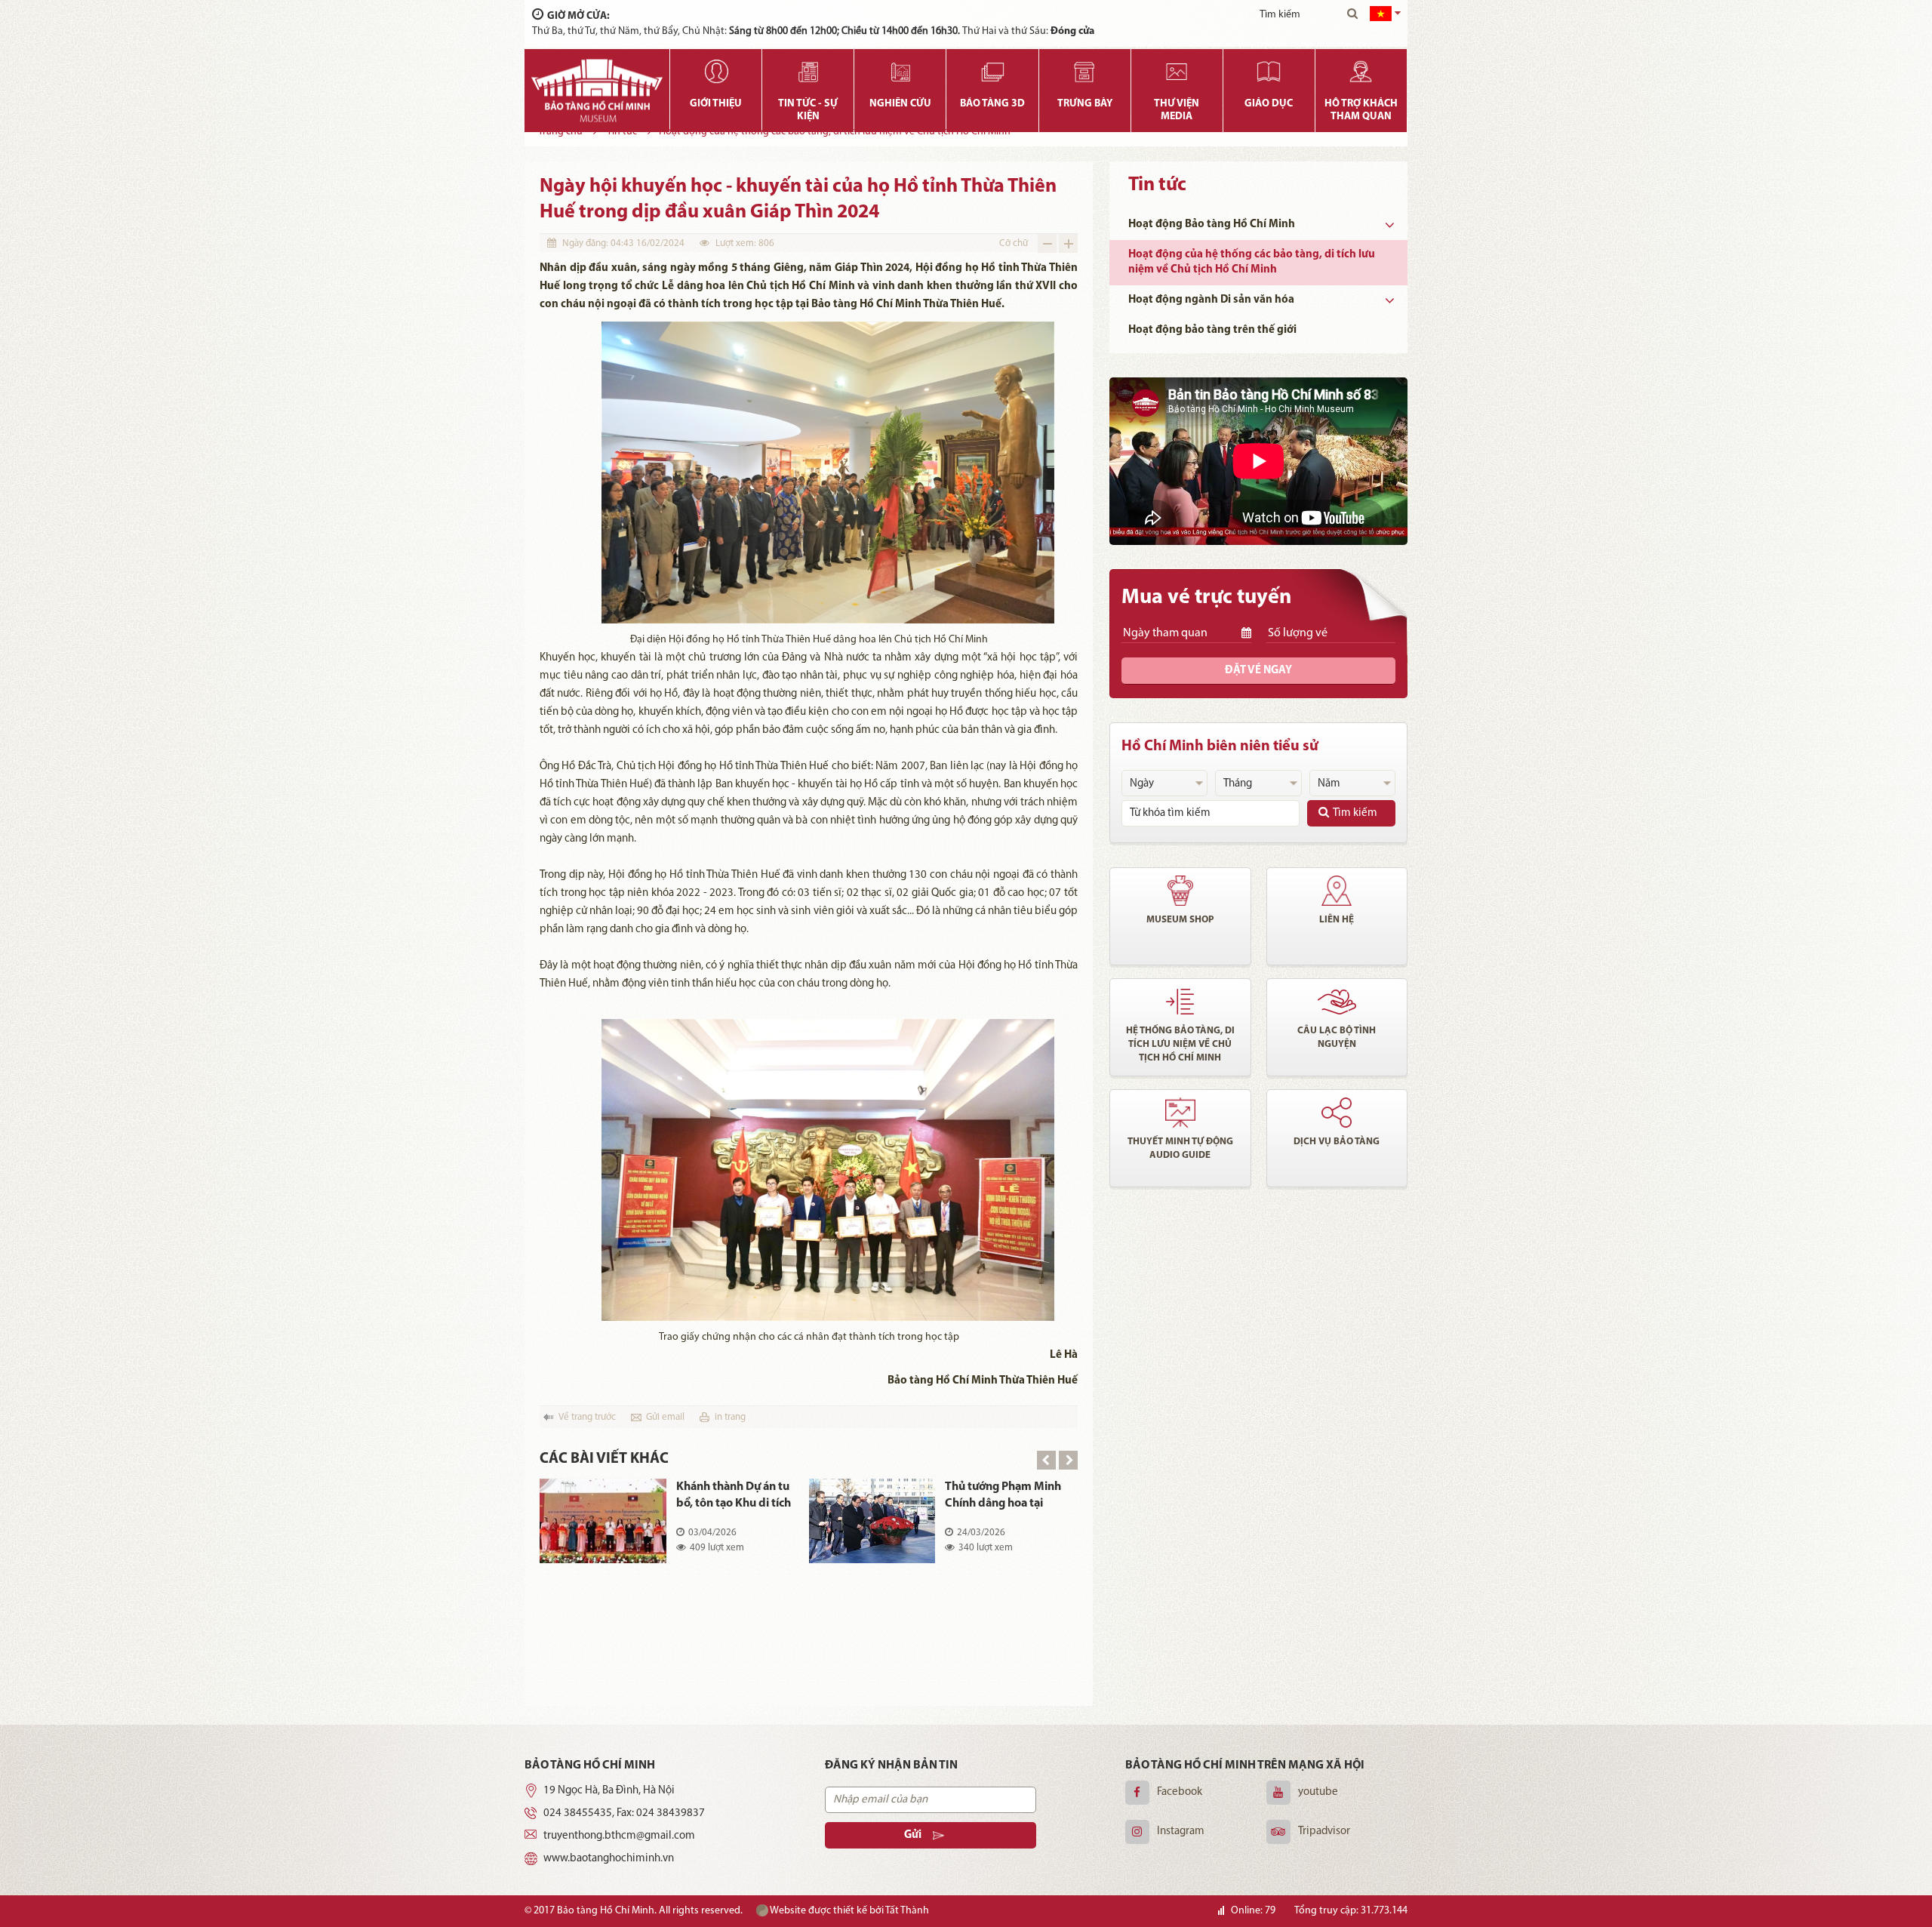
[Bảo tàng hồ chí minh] (597, 91)
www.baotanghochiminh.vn (609, 1859)
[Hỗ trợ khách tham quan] (1361, 72)
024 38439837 (671, 1813)
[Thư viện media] (1177, 72)
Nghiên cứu (900, 104)
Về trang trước (587, 1417)
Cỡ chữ (1014, 243)
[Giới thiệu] (716, 72)
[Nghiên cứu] (900, 72)
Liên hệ (1337, 920)
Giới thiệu (716, 104)
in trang (730, 1417)
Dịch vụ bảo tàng (1337, 1142)
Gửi (913, 1835)
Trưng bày (1085, 104)
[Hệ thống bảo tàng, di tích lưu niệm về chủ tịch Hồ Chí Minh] (1180, 1002)
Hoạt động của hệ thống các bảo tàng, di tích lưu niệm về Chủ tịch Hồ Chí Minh (1252, 262)
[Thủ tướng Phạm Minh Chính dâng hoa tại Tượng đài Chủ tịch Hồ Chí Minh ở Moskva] (872, 1521)
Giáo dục (1269, 104)
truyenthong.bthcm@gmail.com (619, 1836)
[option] (809, 1532)
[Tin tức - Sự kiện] (808, 72)
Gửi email (665, 1417)
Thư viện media (1177, 110)
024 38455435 (578, 1813)
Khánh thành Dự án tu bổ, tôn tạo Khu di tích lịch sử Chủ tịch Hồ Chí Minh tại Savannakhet (734, 1496)
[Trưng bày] (1085, 72)
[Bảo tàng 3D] (992, 72)
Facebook (1180, 1792)
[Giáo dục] (1269, 72)
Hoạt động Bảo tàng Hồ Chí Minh (1212, 225)
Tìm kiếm (1355, 813)
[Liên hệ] (1337, 891)
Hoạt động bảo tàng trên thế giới (1212, 330)
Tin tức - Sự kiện (808, 110)
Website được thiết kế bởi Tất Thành (849, 1911)
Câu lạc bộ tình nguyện (1337, 1037)
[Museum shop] (1180, 891)
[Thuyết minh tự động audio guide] (1180, 1113)
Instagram (1181, 1832)
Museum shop (1180, 920)
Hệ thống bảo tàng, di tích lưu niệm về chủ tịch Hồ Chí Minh (1180, 1044)
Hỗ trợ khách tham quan (1361, 110)
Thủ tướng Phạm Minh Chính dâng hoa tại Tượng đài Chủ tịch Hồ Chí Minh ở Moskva (1003, 1496)
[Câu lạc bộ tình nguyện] (1337, 1002)
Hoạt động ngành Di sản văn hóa (1211, 300)
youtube (1318, 1792)
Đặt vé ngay (1258, 671)
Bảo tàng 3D (992, 104)
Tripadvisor (1324, 1832)
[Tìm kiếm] (1352, 15)
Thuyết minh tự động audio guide (1180, 1148)
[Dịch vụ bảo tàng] (1337, 1113)
